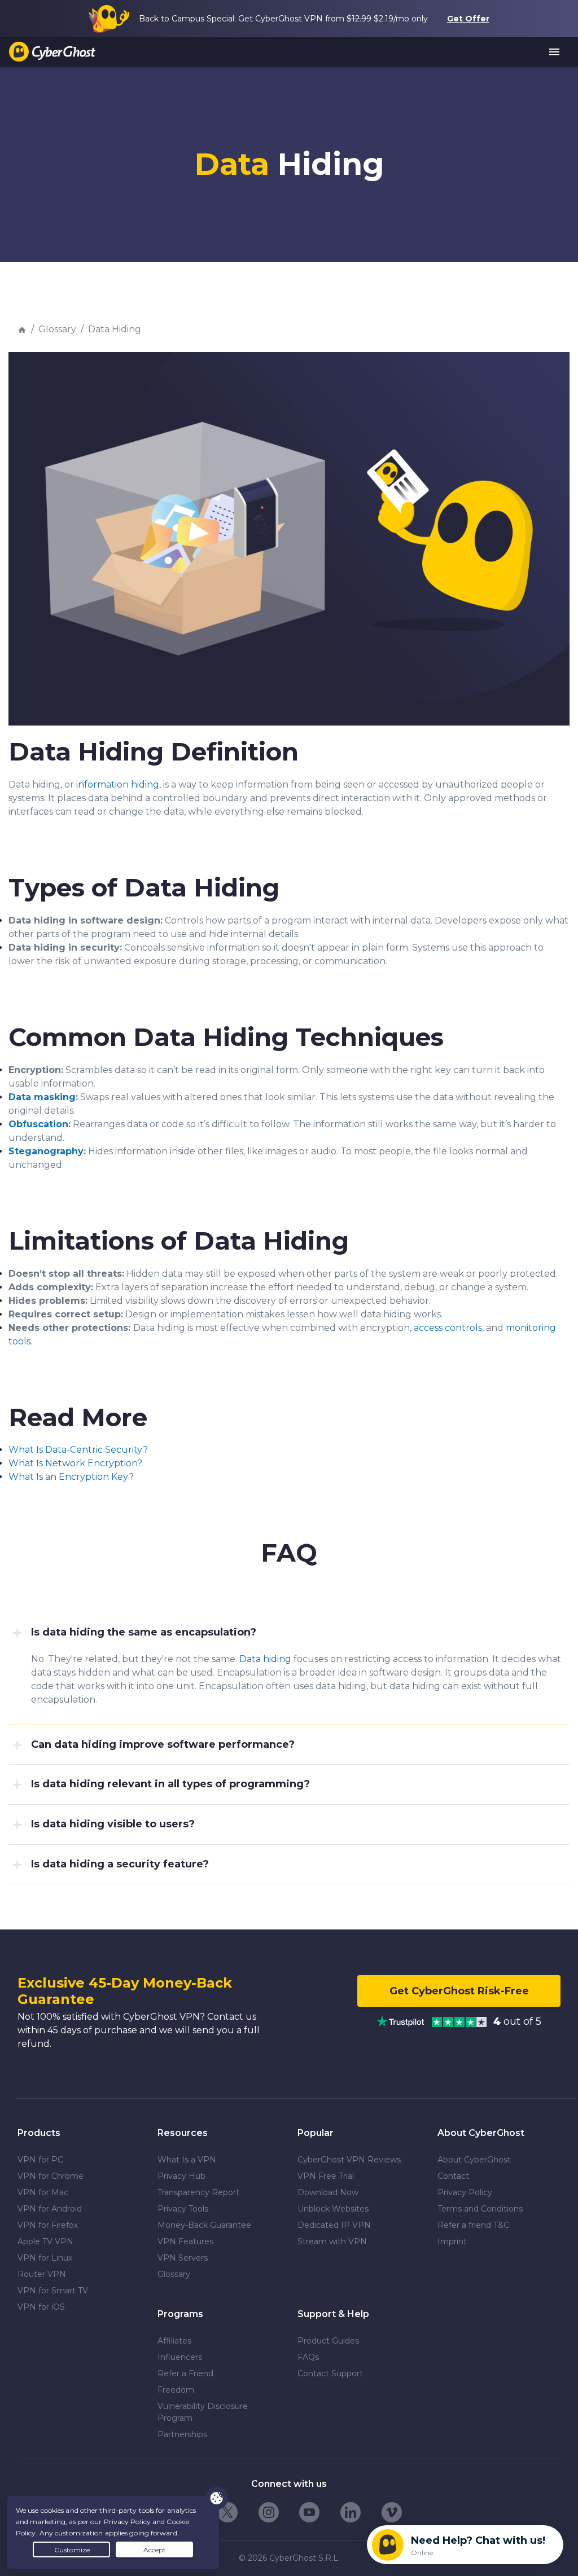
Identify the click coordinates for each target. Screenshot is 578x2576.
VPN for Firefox (48, 2225)
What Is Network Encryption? (75, 1463)
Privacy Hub (181, 2176)
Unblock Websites (333, 2209)
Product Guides (328, 2341)
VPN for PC (40, 2160)
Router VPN (42, 2274)
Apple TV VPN (45, 2241)
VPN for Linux (45, 2258)
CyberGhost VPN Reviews (349, 2160)
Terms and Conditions (480, 2209)
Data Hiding (115, 329)
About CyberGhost (474, 2160)
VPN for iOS (41, 2307)
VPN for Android (50, 2209)
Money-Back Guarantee (204, 2225)
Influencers (180, 2357)
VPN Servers (183, 2258)
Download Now (328, 2192)
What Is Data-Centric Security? (78, 1450)
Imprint (452, 2241)
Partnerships (182, 2434)
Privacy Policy (465, 2192)
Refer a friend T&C (473, 2225)
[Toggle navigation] (555, 52)
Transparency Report (198, 2192)
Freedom (176, 2390)
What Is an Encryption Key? (71, 1477)
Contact (453, 2176)
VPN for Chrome (51, 2176)
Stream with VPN (332, 2241)
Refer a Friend (185, 2373)
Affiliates (174, 2341)
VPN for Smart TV (53, 2291)
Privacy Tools (183, 2209)
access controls (448, 1328)
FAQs (308, 2357)
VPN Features (185, 2241)
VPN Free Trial (326, 2176)
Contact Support (330, 2373)
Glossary (57, 329)
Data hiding (265, 1659)
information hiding (118, 784)
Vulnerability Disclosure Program (203, 2412)
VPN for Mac (43, 2192)
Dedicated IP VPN (334, 2225)
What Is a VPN (187, 2160)
